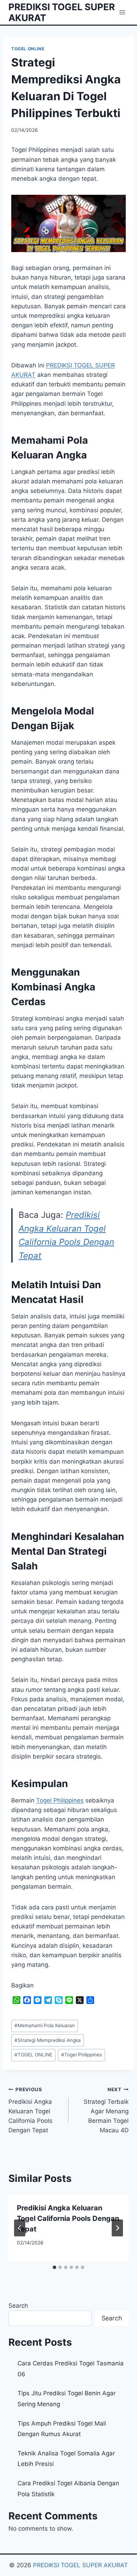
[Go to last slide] (20, 2228)
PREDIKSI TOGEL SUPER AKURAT (80, 2565)
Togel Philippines (60, 1800)
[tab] (54, 2267)
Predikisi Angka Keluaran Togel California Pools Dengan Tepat (30, 2110)
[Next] (117, 2228)
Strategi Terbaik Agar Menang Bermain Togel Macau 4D (106, 2110)
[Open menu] (122, 12)
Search (18, 2306)
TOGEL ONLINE (28, 49)
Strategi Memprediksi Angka (48, 2040)
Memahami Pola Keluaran (45, 2025)
